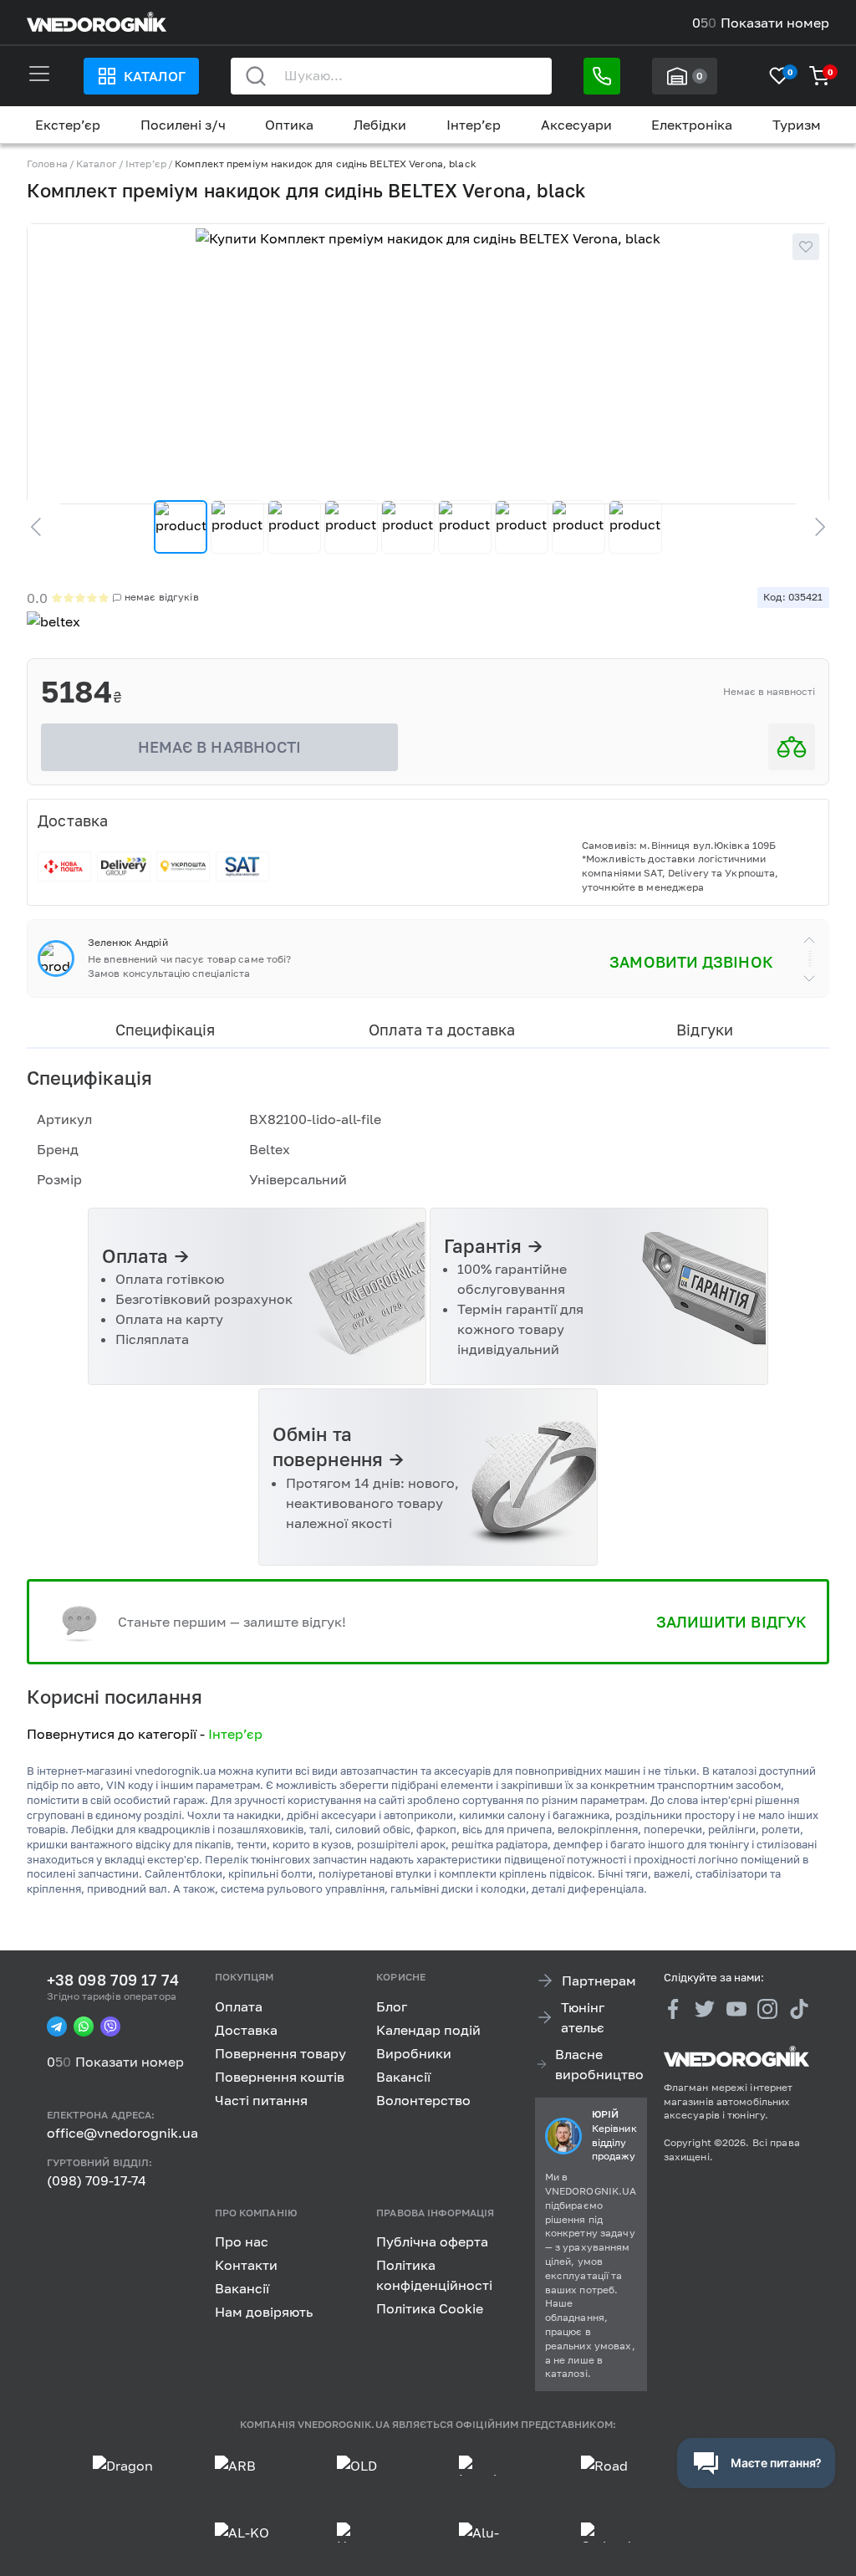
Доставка (246, 2030)
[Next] (813, 527)
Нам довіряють (264, 2312)
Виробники (414, 2053)
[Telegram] (57, 2027)
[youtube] (736, 2009)
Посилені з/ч (183, 125)
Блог (392, 2006)
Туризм (797, 125)
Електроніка (692, 125)
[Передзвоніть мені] (602, 76)
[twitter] (705, 2009)
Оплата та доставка (442, 1030)
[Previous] (43, 527)
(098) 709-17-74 (97, 2180)
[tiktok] (799, 2009)
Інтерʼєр (474, 125)
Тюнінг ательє (583, 2017)
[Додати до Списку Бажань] (806, 247)
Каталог (155, 76)
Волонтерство (423, 2100)
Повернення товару (280, 2053)
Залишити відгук (731, 1622)
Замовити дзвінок (691, 962)
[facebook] (674, 2009)
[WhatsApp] (84, 2027)
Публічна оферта (432, 2241)
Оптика (289, 125)
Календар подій (428, 2030)
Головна (47, 164)
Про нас (242, 2241)
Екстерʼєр (68, 125)
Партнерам (599, 1981)
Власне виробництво (599, 2064)
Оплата (239, 2006)
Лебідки (380, 125)
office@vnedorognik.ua (122, 2133)
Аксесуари (576, 125)
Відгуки (704, 1030)
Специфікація (165, 1030)
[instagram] (767, 2009)
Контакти (246, 2265)
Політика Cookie (430, 2308)
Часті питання (261, 2100)
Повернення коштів (280, 2077)
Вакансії (403, 2077)
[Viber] (110, 2027)
